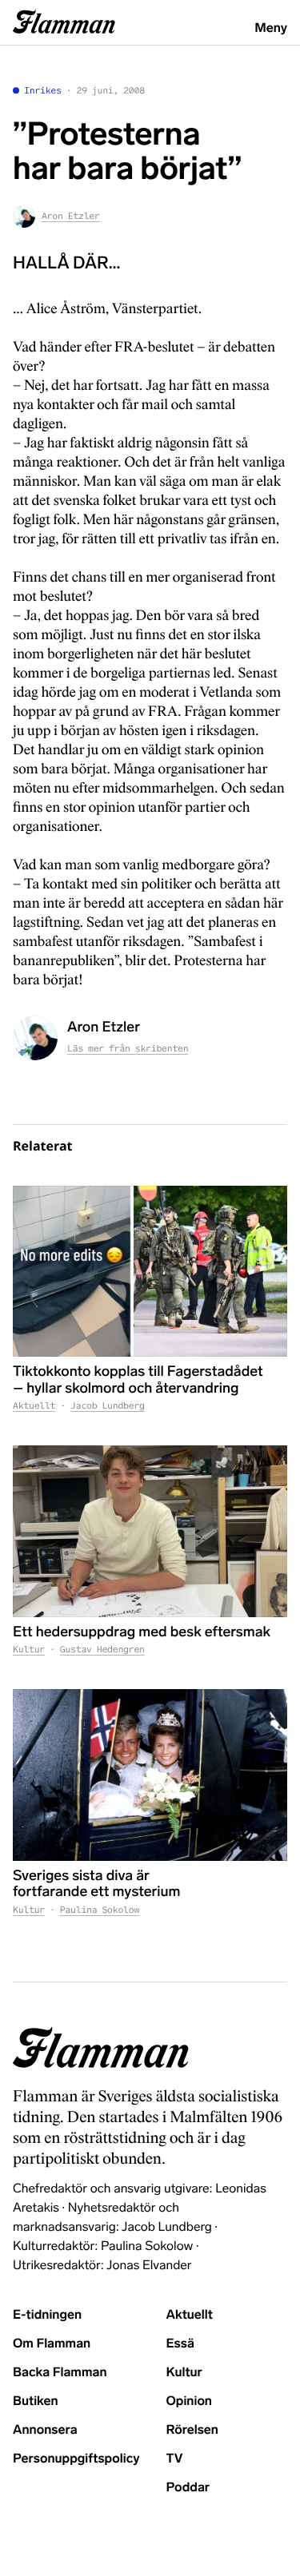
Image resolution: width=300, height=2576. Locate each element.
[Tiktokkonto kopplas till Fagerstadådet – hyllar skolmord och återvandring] (150, 1271)
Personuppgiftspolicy (76, 2459)
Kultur (29, 1650)
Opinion (190, 2401)
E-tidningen (47, 2315)
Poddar (188, 2488)
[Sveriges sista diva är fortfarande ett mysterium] (150, 1775)
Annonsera (45, 2430)
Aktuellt (34, 1406)
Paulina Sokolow (100, 1910)
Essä (180, 2344)
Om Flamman (52, 2344)
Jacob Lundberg (108, 1406)
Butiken (36, 2401)
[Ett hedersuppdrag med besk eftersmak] (150, 1531)
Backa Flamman (60, 2373)
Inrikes (43, 91)
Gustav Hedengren (102, 1650)
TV (175, 2459)
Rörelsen (192, 2430)
